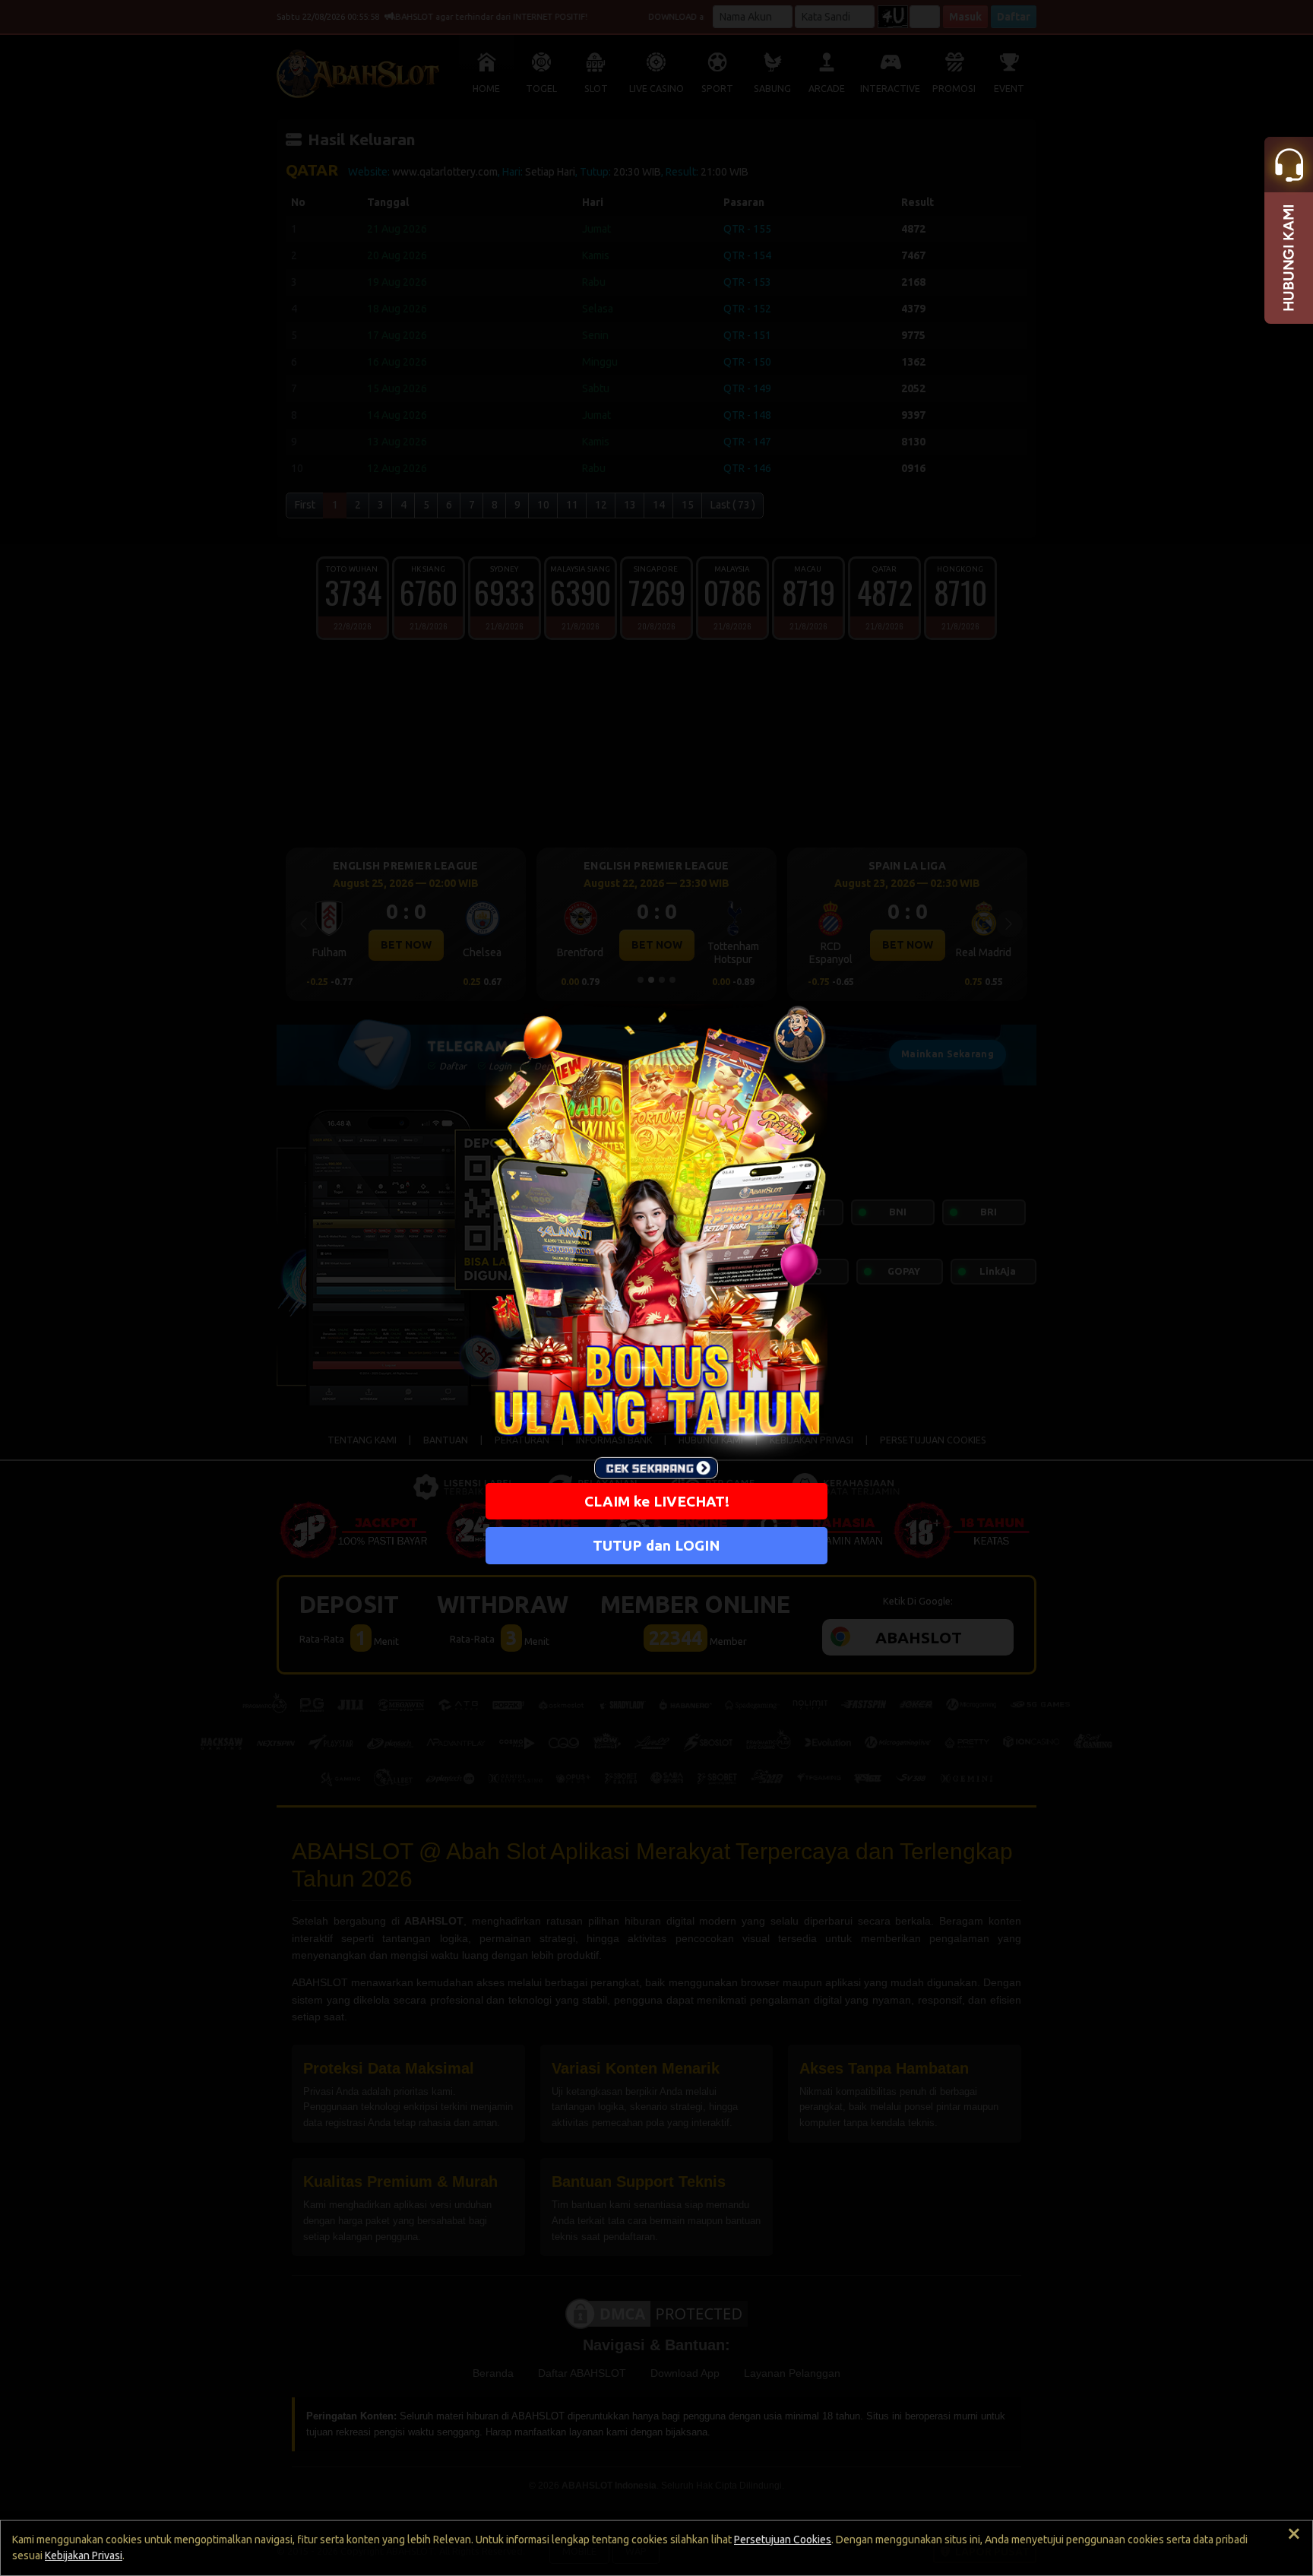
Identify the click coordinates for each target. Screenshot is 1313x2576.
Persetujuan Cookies (783, 2540)
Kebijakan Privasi (84, 2555)
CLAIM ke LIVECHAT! (657, 1501)
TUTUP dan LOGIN (656, 1546)
